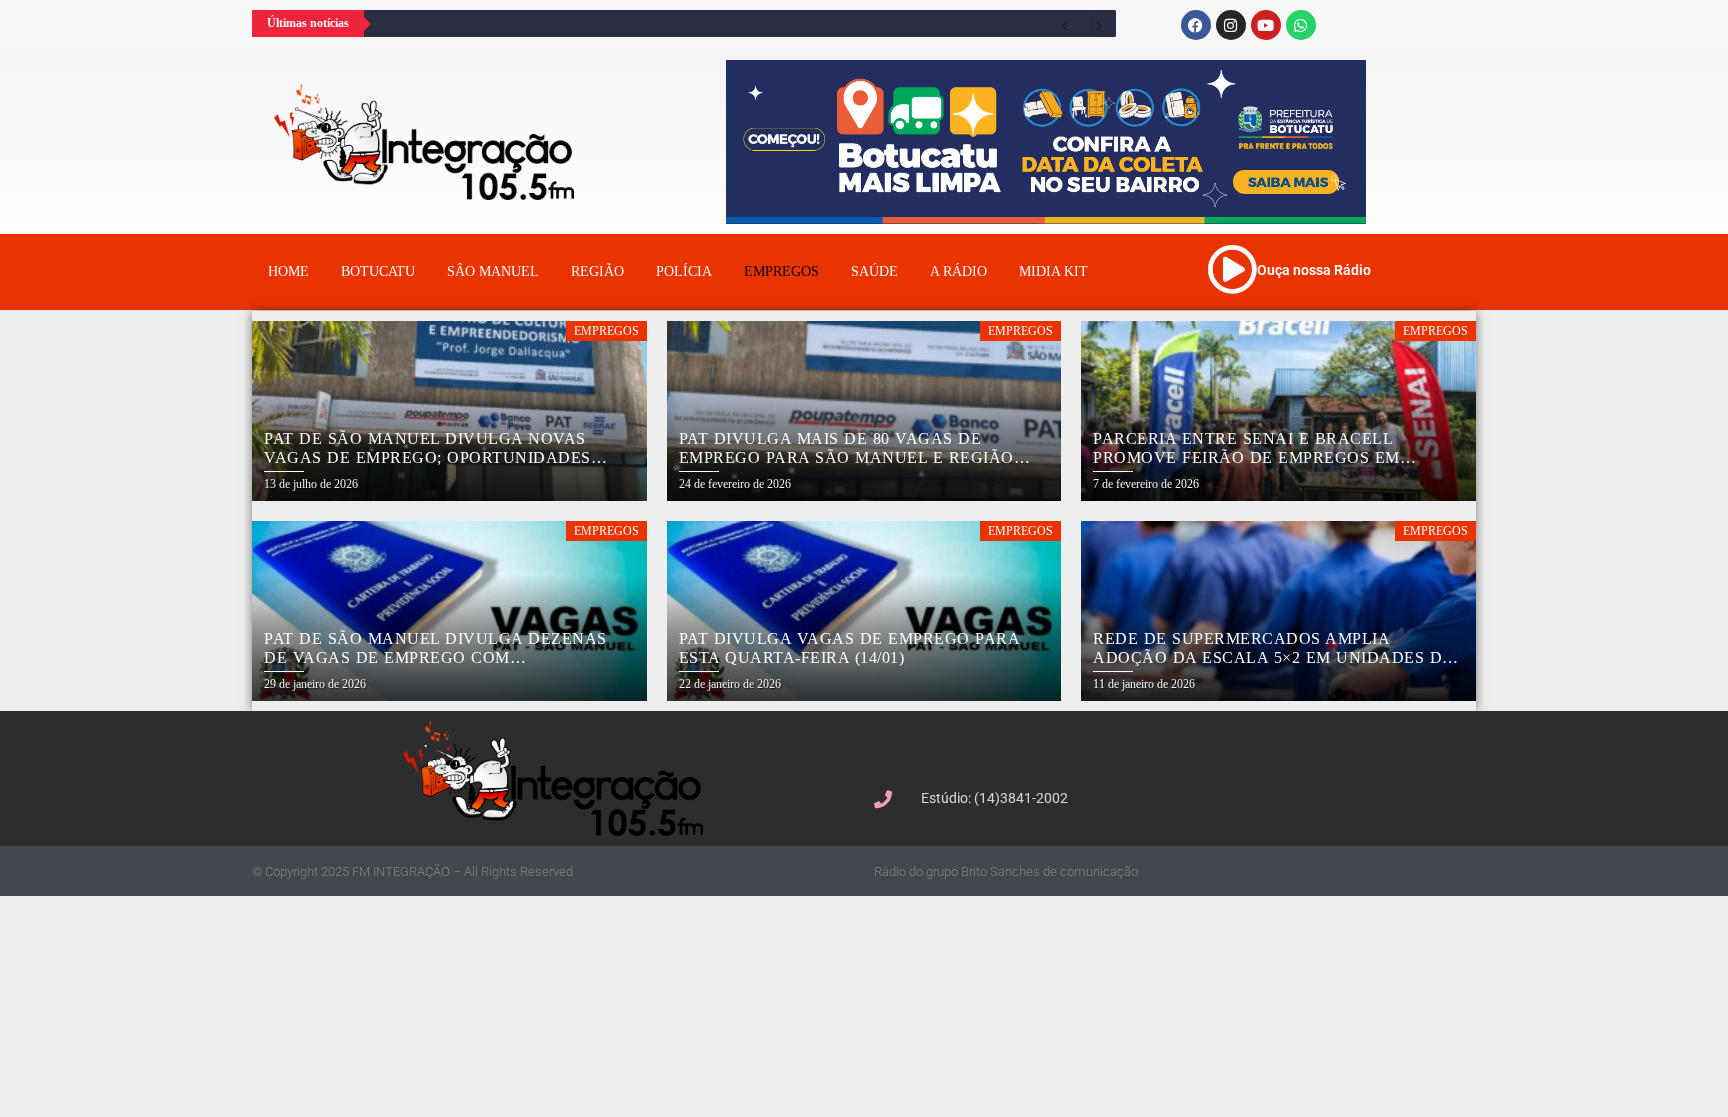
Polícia (684, 271)
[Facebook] (1196, 25)
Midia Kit (1053, 271)
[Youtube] (1266, 25)
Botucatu (378, 271)
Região (597, 271)
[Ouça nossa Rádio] (1232, 269)
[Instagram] (1231, 25)
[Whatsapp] (1301, 25)
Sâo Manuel (493, 271)
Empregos (781, 271)
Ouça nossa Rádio (1314, 270)
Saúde (874, 271)
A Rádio (958, 271)
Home (288, 271)
